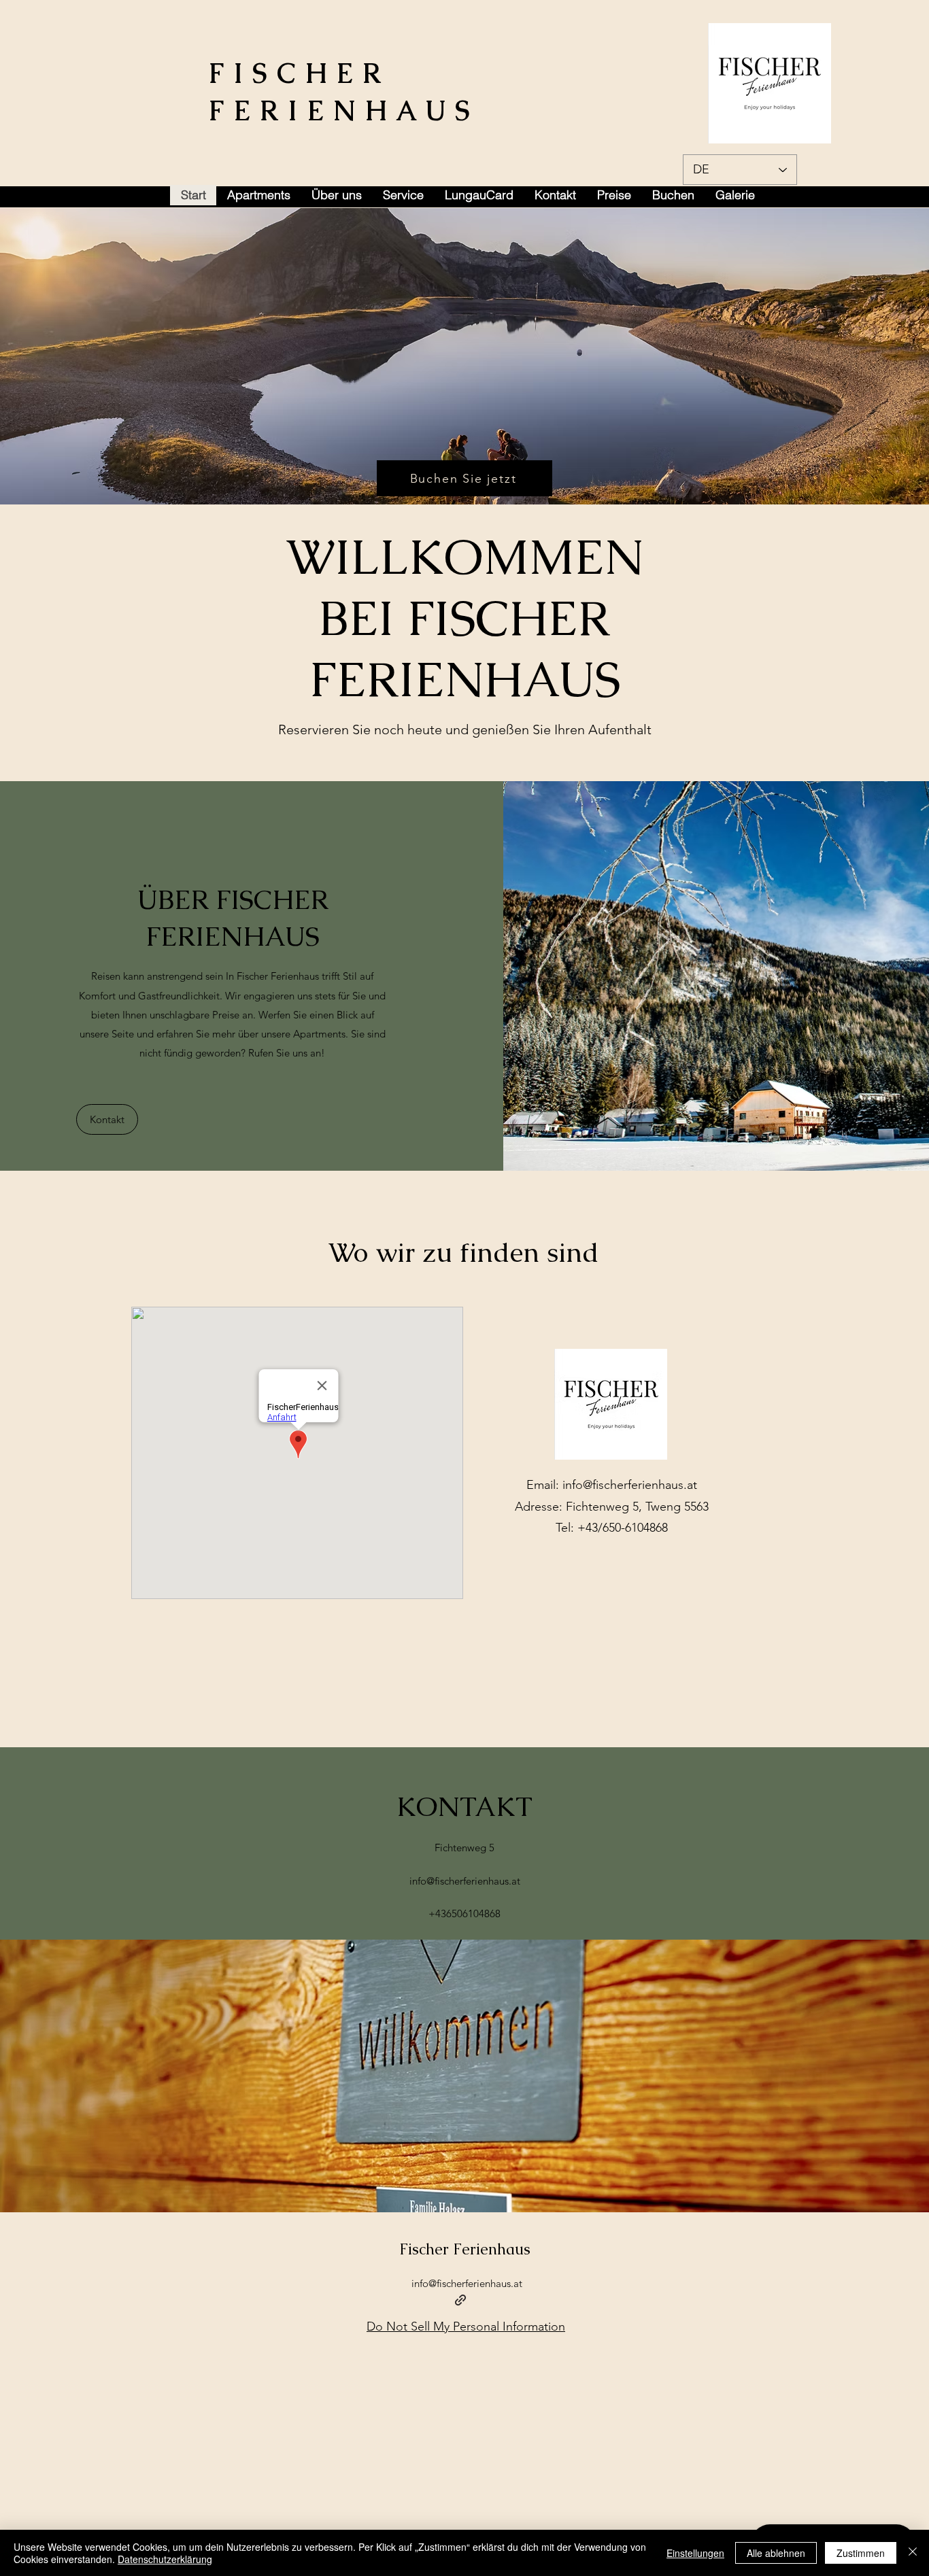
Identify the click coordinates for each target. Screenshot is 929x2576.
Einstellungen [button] (695, 2553)
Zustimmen (861, 2553)
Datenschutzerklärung (165, 2559)
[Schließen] (913, 2553)
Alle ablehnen (776, 2553)
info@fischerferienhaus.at (630, 1485)
